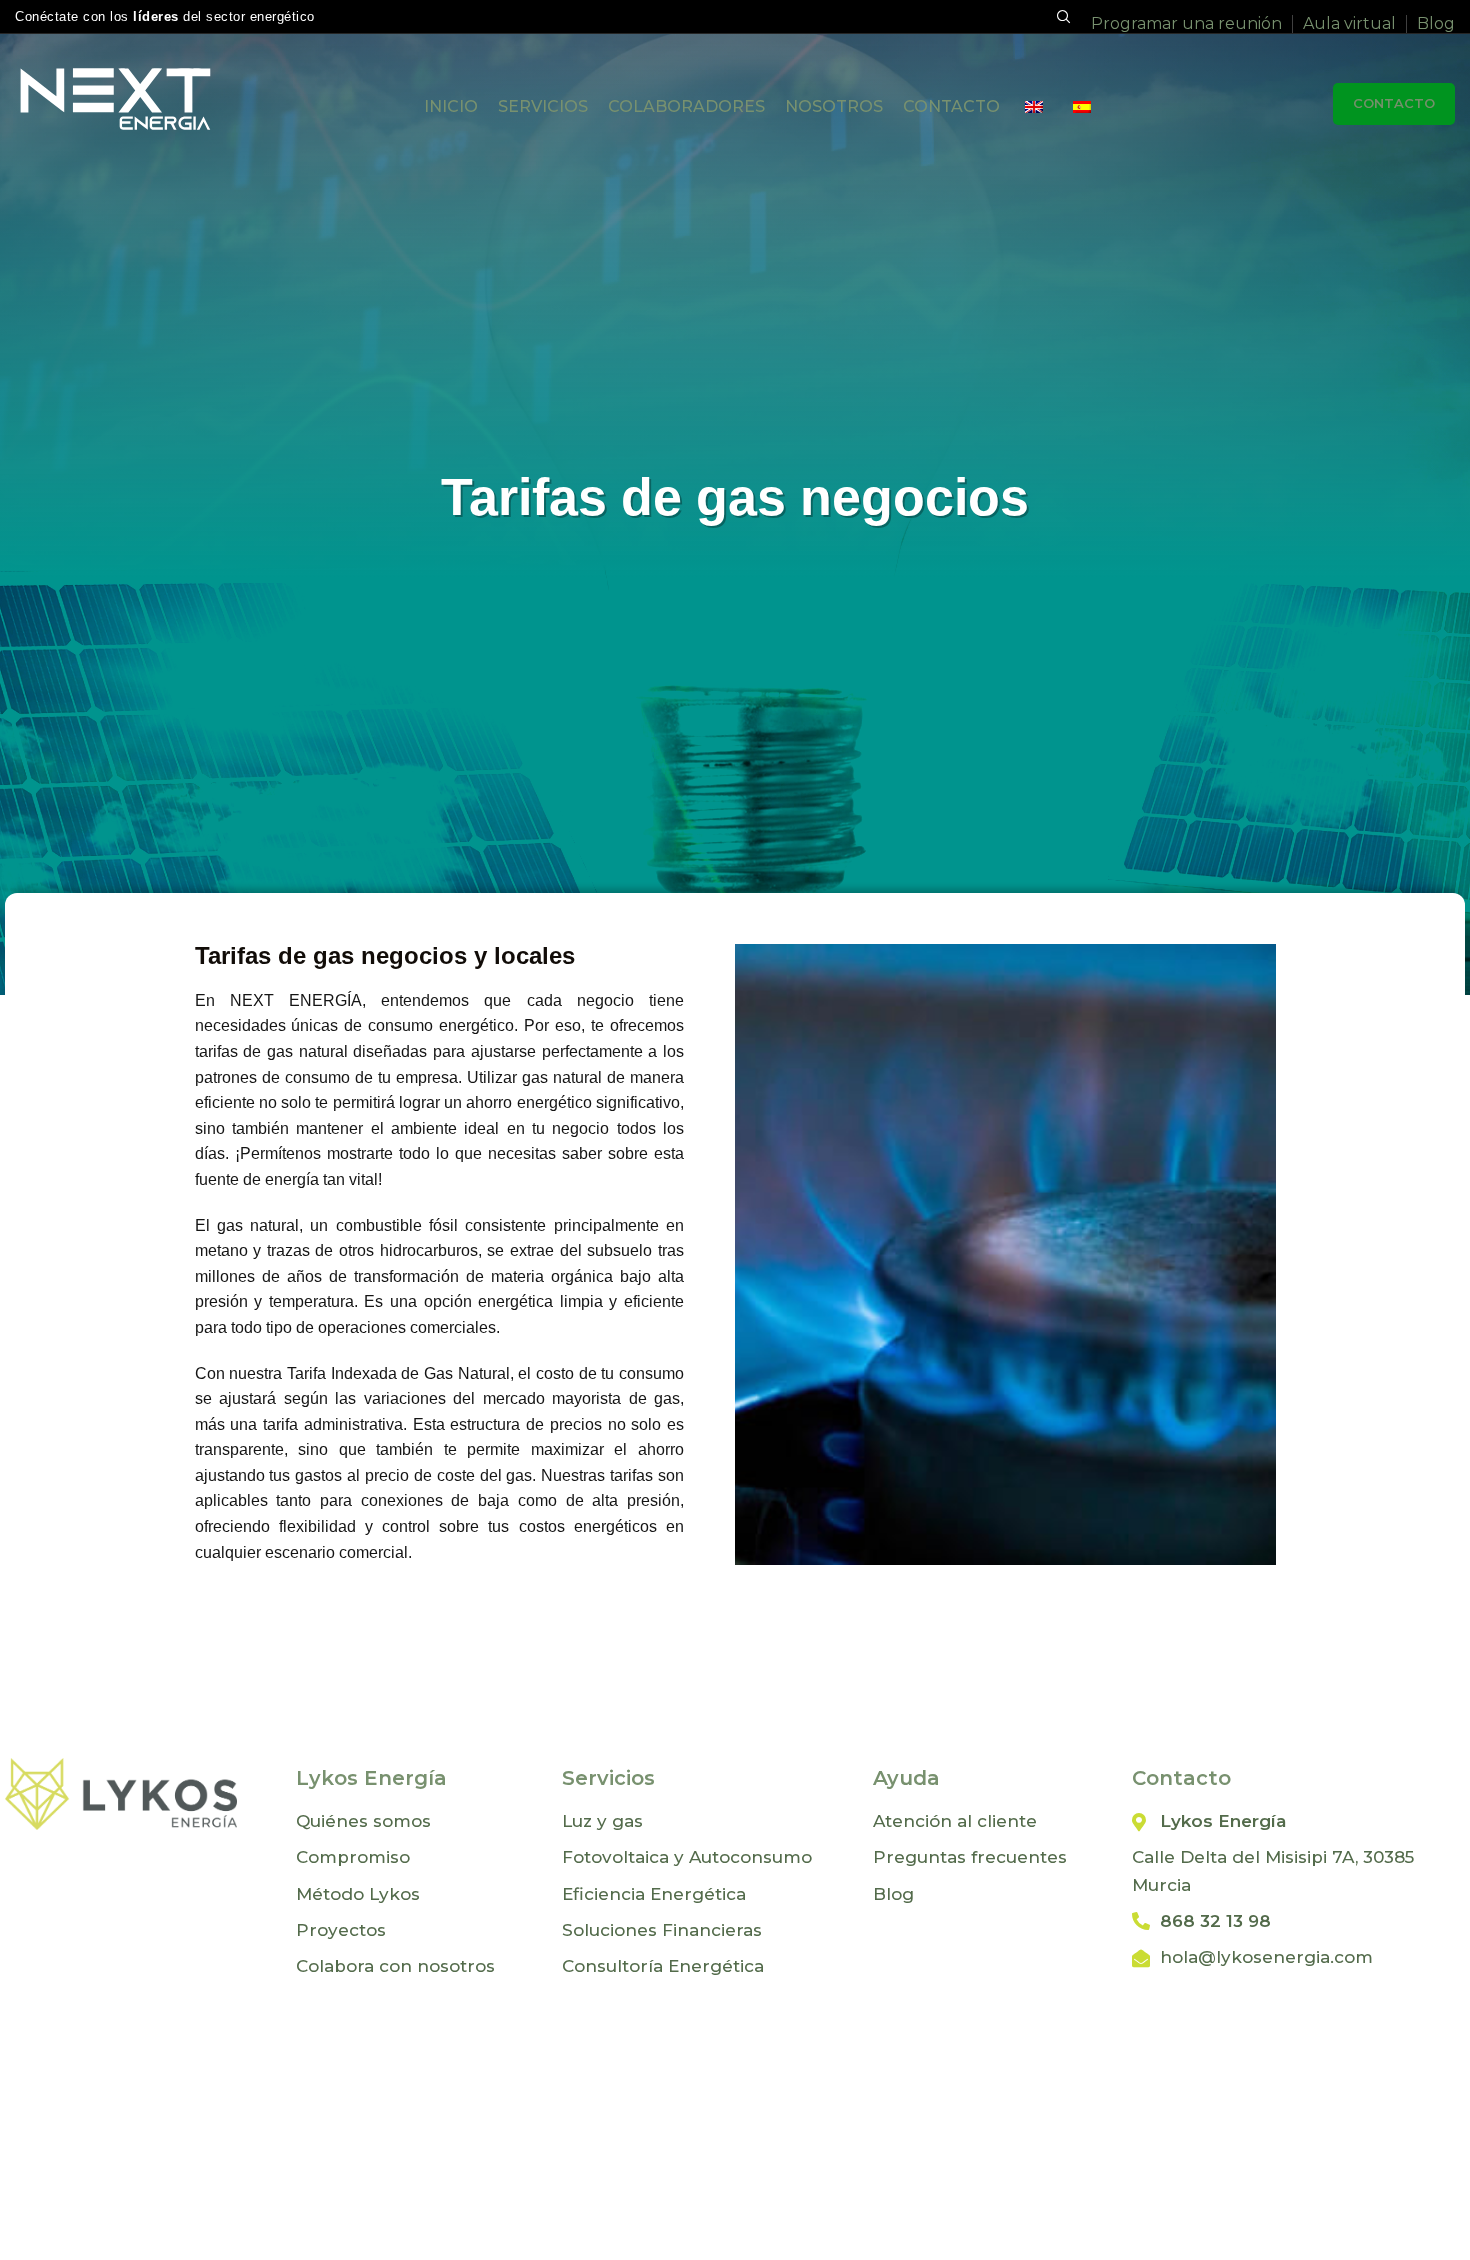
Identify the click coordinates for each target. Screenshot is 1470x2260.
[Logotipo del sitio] (115, 97)
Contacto (1394, 103)
